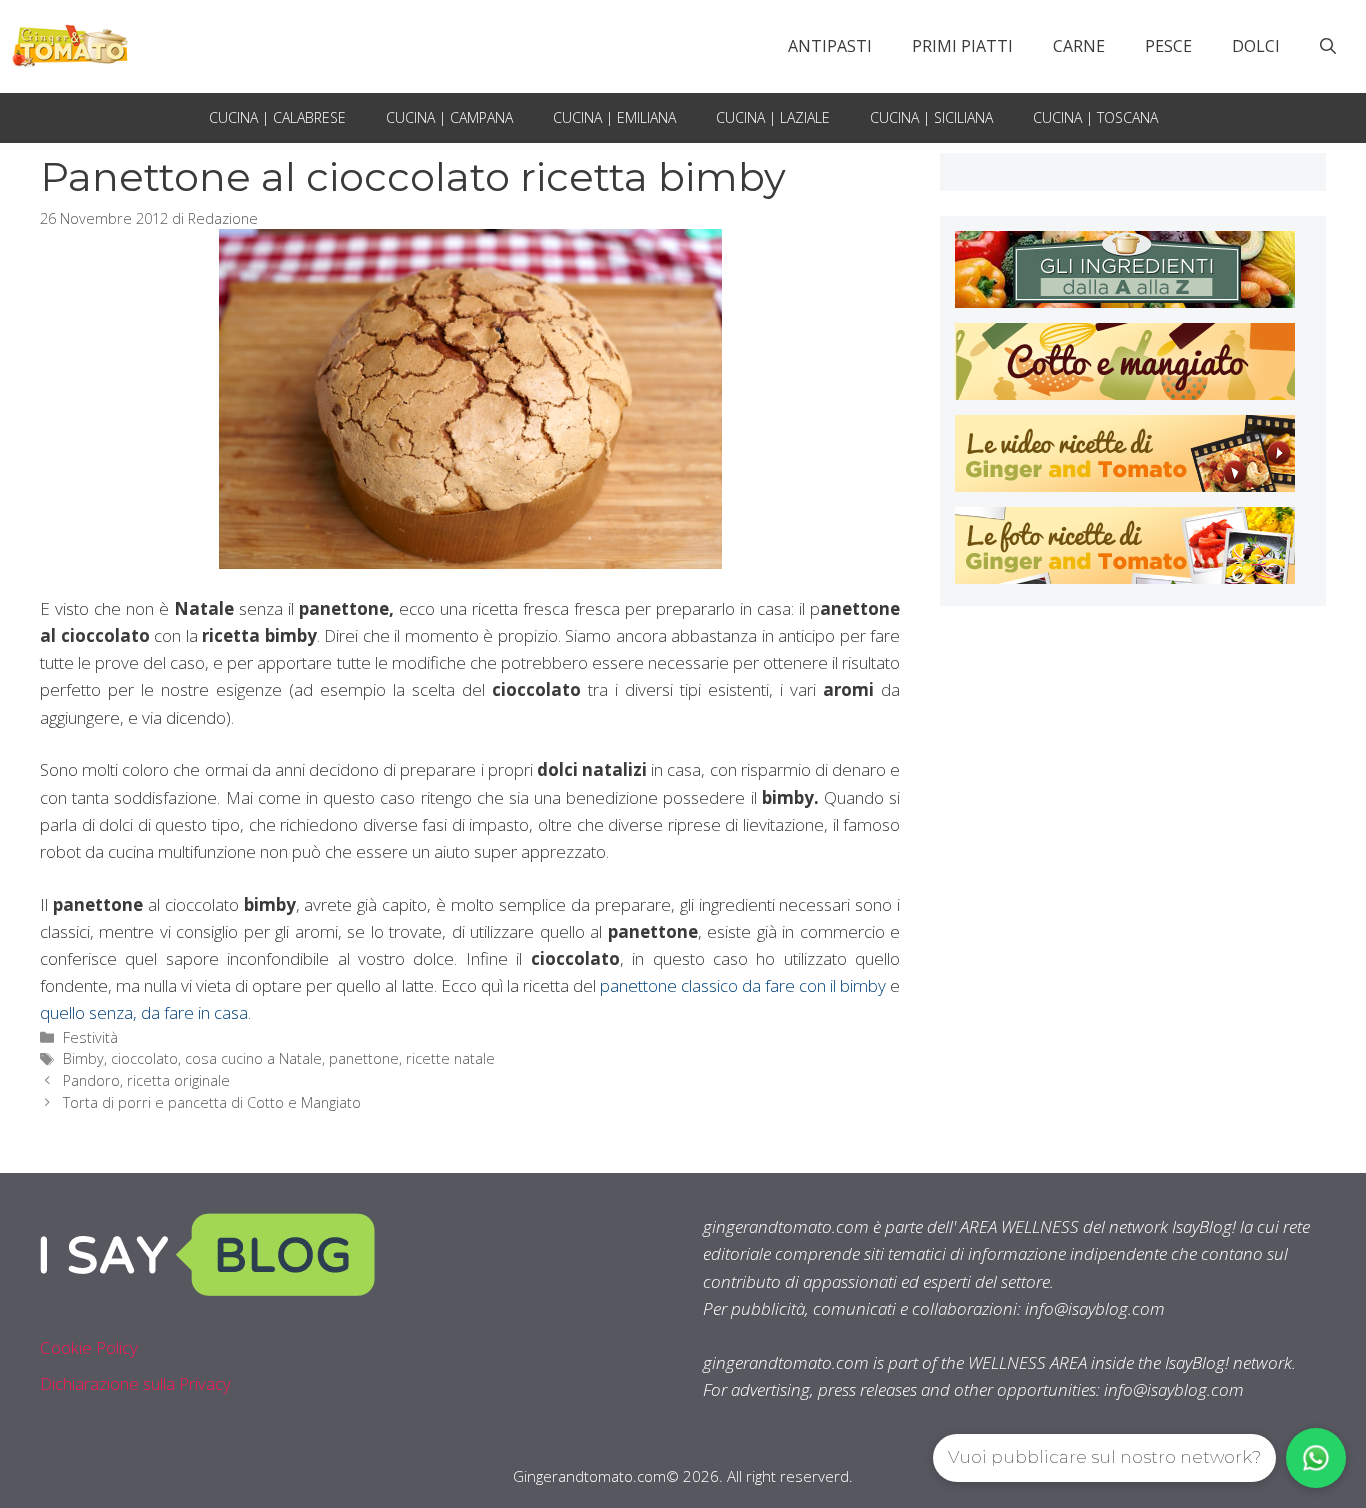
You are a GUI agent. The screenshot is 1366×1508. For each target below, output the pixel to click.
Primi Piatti (962, 46)
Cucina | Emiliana (614, 117)
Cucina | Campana (449, 117)
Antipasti (830, 46)
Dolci (1256, 46)
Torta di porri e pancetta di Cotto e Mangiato (212, 1102)
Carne (1079, 46)
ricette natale (450, 1058)
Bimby (83, 1058)
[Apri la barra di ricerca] (1328, 46)
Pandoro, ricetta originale (146, 1080)
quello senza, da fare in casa (144, 1012)
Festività (90, 1037)
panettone (364, 1058)
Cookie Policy (89, 1347)
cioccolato (144, 1058)
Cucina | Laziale (773, 117)
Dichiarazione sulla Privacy (135, 1383)
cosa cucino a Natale (253, 1058)
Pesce (1168, 46)
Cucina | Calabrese (277, 117)
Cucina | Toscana (1095, 117)
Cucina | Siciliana (931, 117)
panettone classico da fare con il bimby (741, 985)
